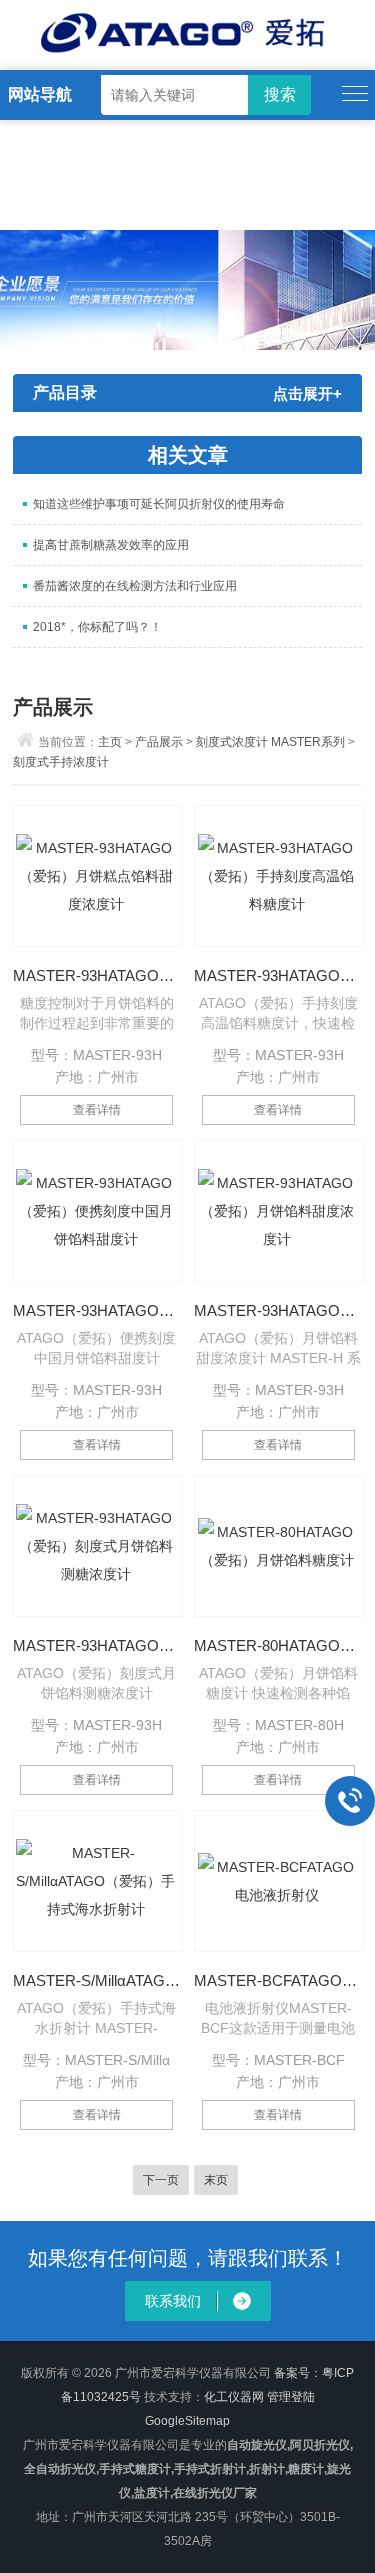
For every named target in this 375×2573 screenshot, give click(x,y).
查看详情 (97, 1110)
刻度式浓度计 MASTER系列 (270, 742)
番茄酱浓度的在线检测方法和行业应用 (135, 586)
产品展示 (159, 742)
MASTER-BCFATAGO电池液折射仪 (278, 1980)
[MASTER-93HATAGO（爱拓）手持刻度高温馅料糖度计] (279, 876)
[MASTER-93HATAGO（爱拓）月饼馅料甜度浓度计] (279, 1211)
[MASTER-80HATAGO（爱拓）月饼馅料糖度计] (279, 1546)
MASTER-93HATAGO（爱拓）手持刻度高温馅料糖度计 (278, 975)
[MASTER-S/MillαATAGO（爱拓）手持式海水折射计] (98, 1881)
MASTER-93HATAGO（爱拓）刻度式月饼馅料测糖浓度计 (97, 1645)
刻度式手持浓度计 (61, 762)
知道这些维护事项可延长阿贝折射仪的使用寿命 (159, 504)
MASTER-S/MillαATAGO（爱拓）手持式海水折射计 (97, 1980)
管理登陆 (291, 2397)
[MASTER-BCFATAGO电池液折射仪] (279, 1881)
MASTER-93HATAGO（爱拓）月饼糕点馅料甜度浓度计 (97, 975)
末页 (216, 2180)
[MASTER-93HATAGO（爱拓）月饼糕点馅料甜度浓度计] (98, 876)
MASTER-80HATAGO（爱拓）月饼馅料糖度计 (278, 1645)
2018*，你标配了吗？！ (97, 627)
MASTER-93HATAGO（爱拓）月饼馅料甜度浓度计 (278, 1310)
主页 (110, 742)
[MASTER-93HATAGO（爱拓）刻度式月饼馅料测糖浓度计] (98, 1546)
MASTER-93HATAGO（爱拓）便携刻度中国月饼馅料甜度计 (97, 1310)
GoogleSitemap (187, 2421)
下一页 (161, 2180)
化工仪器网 (234, 2397)
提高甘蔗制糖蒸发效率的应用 (111, 545)
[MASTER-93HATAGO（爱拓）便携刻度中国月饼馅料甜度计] (98, 1211)
